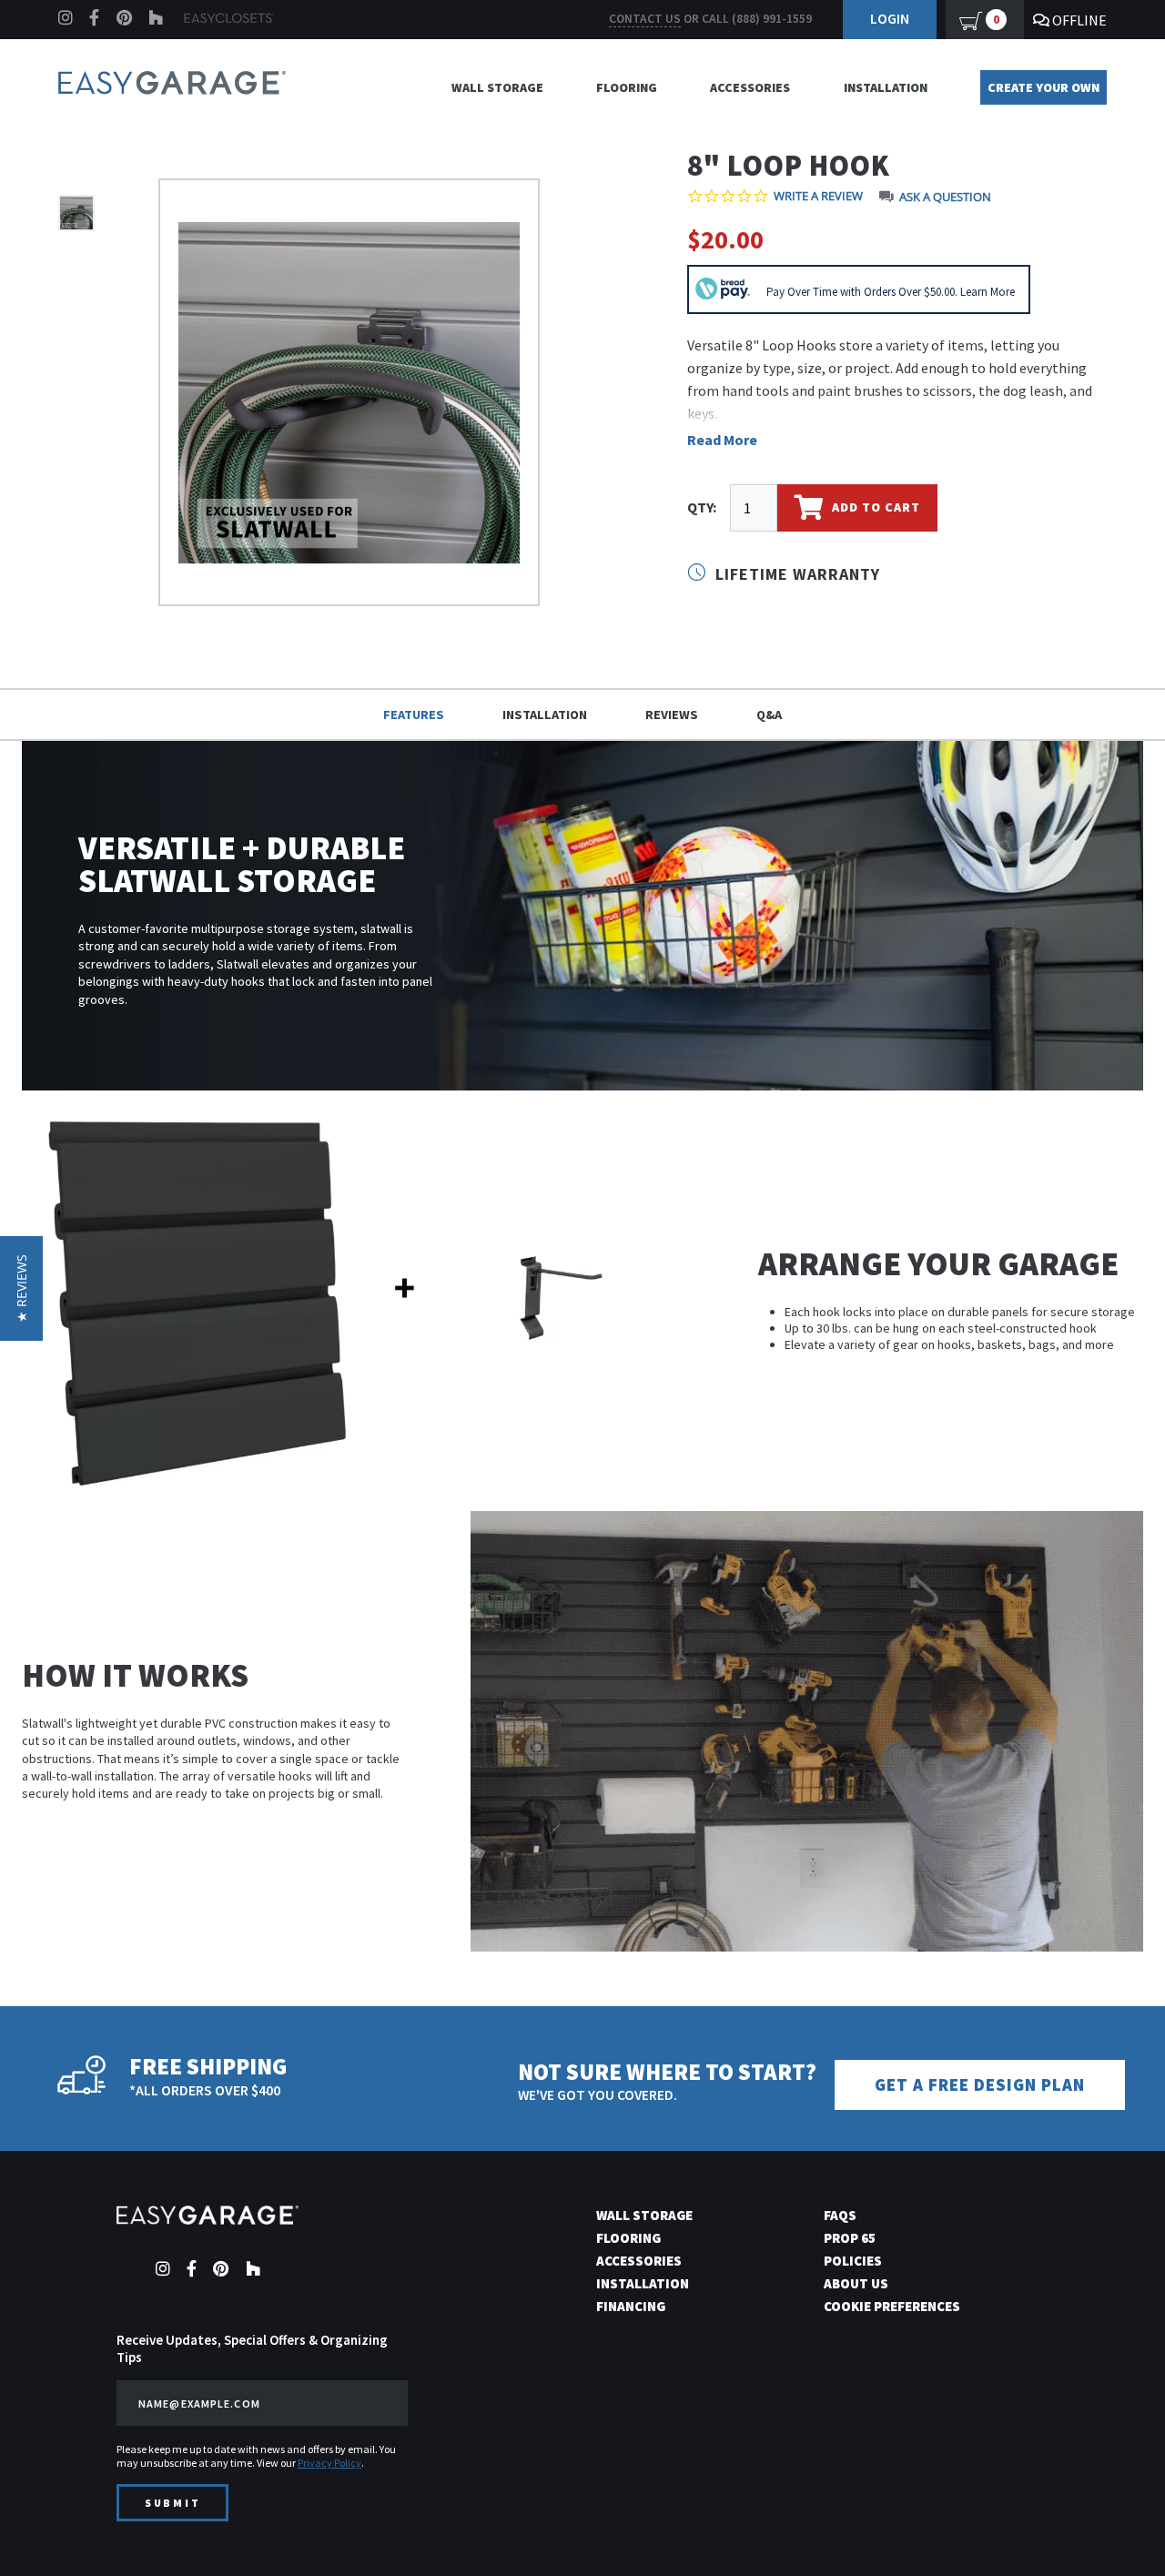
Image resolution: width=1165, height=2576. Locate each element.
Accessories (750, 87)
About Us (856, 2283)
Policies (853, 2261)
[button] (1119, 2530)
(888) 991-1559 (772, 19)
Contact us (645, 19)
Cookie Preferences (892, 2306)
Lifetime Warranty (795, 574)
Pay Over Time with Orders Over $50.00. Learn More (891, 292)
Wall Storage (497, 87)
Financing (631, 2306)
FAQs (840, 2215)
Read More (722, 440)
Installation (886, 87)
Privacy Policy (329, 2463)
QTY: (702, 507)
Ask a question (945, 197)
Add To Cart (874, 506)
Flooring (627, 87)
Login (890, 18)
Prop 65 (850, 2238)
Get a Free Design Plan (980, 2085)
